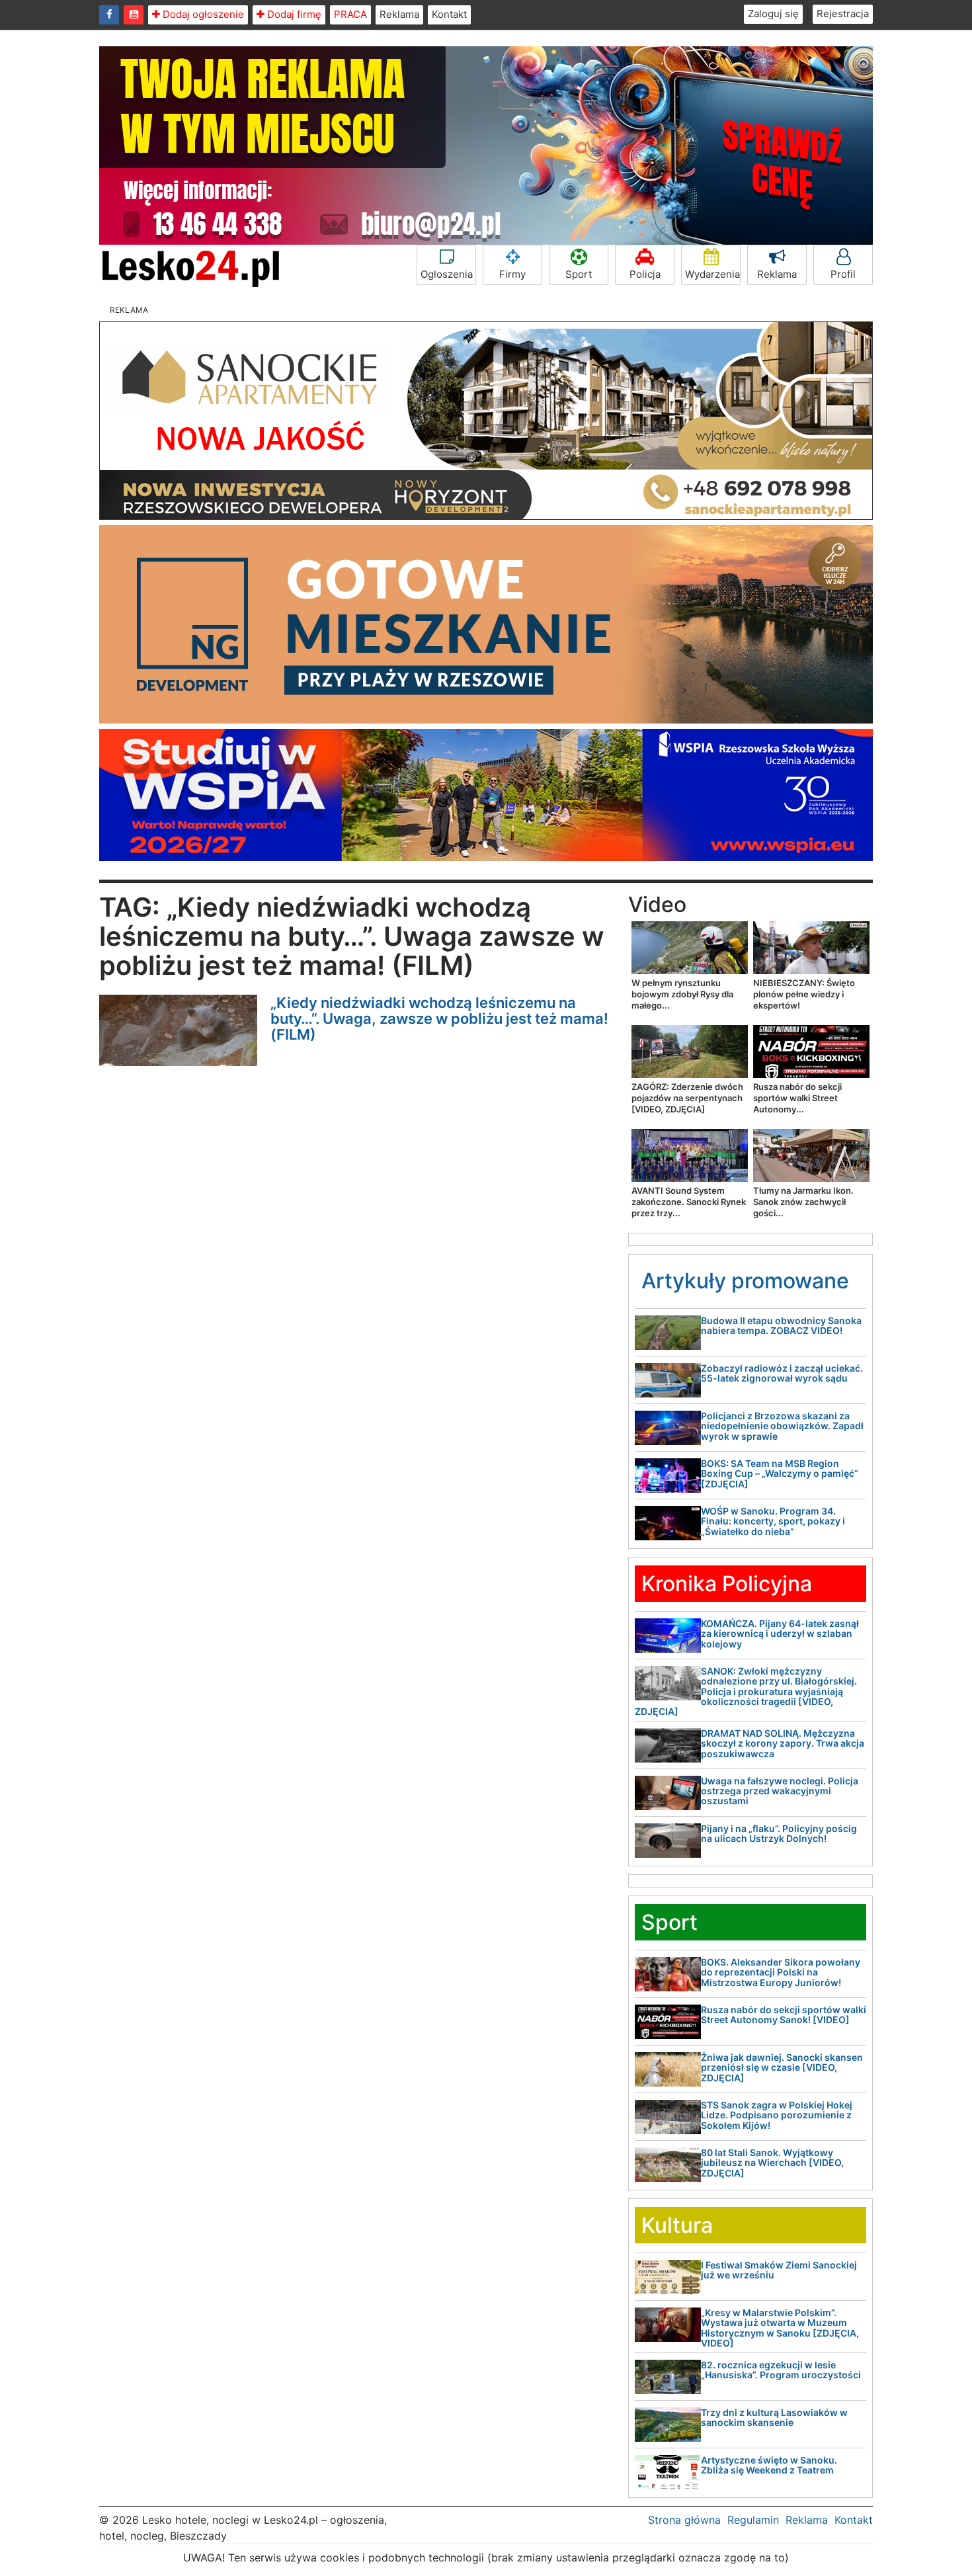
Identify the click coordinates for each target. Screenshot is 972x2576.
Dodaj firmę (293, 14)
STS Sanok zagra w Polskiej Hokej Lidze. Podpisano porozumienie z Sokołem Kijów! (777, 2115)
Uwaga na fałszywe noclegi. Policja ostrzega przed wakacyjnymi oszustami (780, 1791)
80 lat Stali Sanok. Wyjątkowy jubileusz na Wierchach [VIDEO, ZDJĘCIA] (772, 2163)
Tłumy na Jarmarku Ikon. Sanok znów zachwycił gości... (803, 1202)
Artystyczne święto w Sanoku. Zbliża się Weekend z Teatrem (769, 2465)
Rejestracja (843, 14)
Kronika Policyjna (727, 1584)
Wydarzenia (712, 274)
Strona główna (684, 2520)
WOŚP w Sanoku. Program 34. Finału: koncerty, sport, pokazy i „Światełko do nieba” (773, 1521)
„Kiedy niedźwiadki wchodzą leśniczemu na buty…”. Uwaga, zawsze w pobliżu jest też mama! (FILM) (439, 1018)
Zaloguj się (773, 14)
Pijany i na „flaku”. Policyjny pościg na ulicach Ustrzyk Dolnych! (779, 1833)
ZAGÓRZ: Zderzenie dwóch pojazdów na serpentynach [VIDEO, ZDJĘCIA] (687, 1098)
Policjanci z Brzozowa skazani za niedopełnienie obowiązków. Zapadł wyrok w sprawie (782, 1426)
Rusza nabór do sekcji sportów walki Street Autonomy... (797, 1098)
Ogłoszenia (447, 274)
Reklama (399, 14)
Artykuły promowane (745, 1281)
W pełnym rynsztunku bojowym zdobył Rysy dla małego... (682, 994)
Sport (579, 274)
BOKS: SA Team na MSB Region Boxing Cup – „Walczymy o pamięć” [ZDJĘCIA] (780, 1474)
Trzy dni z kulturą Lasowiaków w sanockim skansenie (774, 2417)
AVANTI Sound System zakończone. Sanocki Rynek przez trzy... (689, 1202)
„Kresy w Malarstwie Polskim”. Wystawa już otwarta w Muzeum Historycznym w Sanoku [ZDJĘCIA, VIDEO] (780, 2328)
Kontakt (449, 14)
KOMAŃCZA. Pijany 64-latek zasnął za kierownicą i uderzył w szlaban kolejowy (780, 1634)
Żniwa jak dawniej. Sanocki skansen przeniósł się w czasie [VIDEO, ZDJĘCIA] (782, 2067)
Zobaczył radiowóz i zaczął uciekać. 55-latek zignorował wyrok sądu (782, 1373)
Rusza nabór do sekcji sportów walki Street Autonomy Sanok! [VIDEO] (784, 2015)
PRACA (350, 14)
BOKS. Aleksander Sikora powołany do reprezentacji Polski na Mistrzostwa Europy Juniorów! (781, 1972)
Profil (843, 274)
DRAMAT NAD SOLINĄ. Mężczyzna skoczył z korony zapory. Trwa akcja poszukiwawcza (783, 1743)
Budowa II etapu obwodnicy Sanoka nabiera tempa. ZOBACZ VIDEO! (781, 1325)
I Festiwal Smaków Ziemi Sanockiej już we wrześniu (779, 2270)
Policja (645, 274)
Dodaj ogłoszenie (202, 14)
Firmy (512, 274)
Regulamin (753, 2520)
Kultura (677, 2225)
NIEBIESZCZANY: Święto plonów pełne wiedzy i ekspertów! (804, 994)
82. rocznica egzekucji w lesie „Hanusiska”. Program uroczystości (781, 2370)
